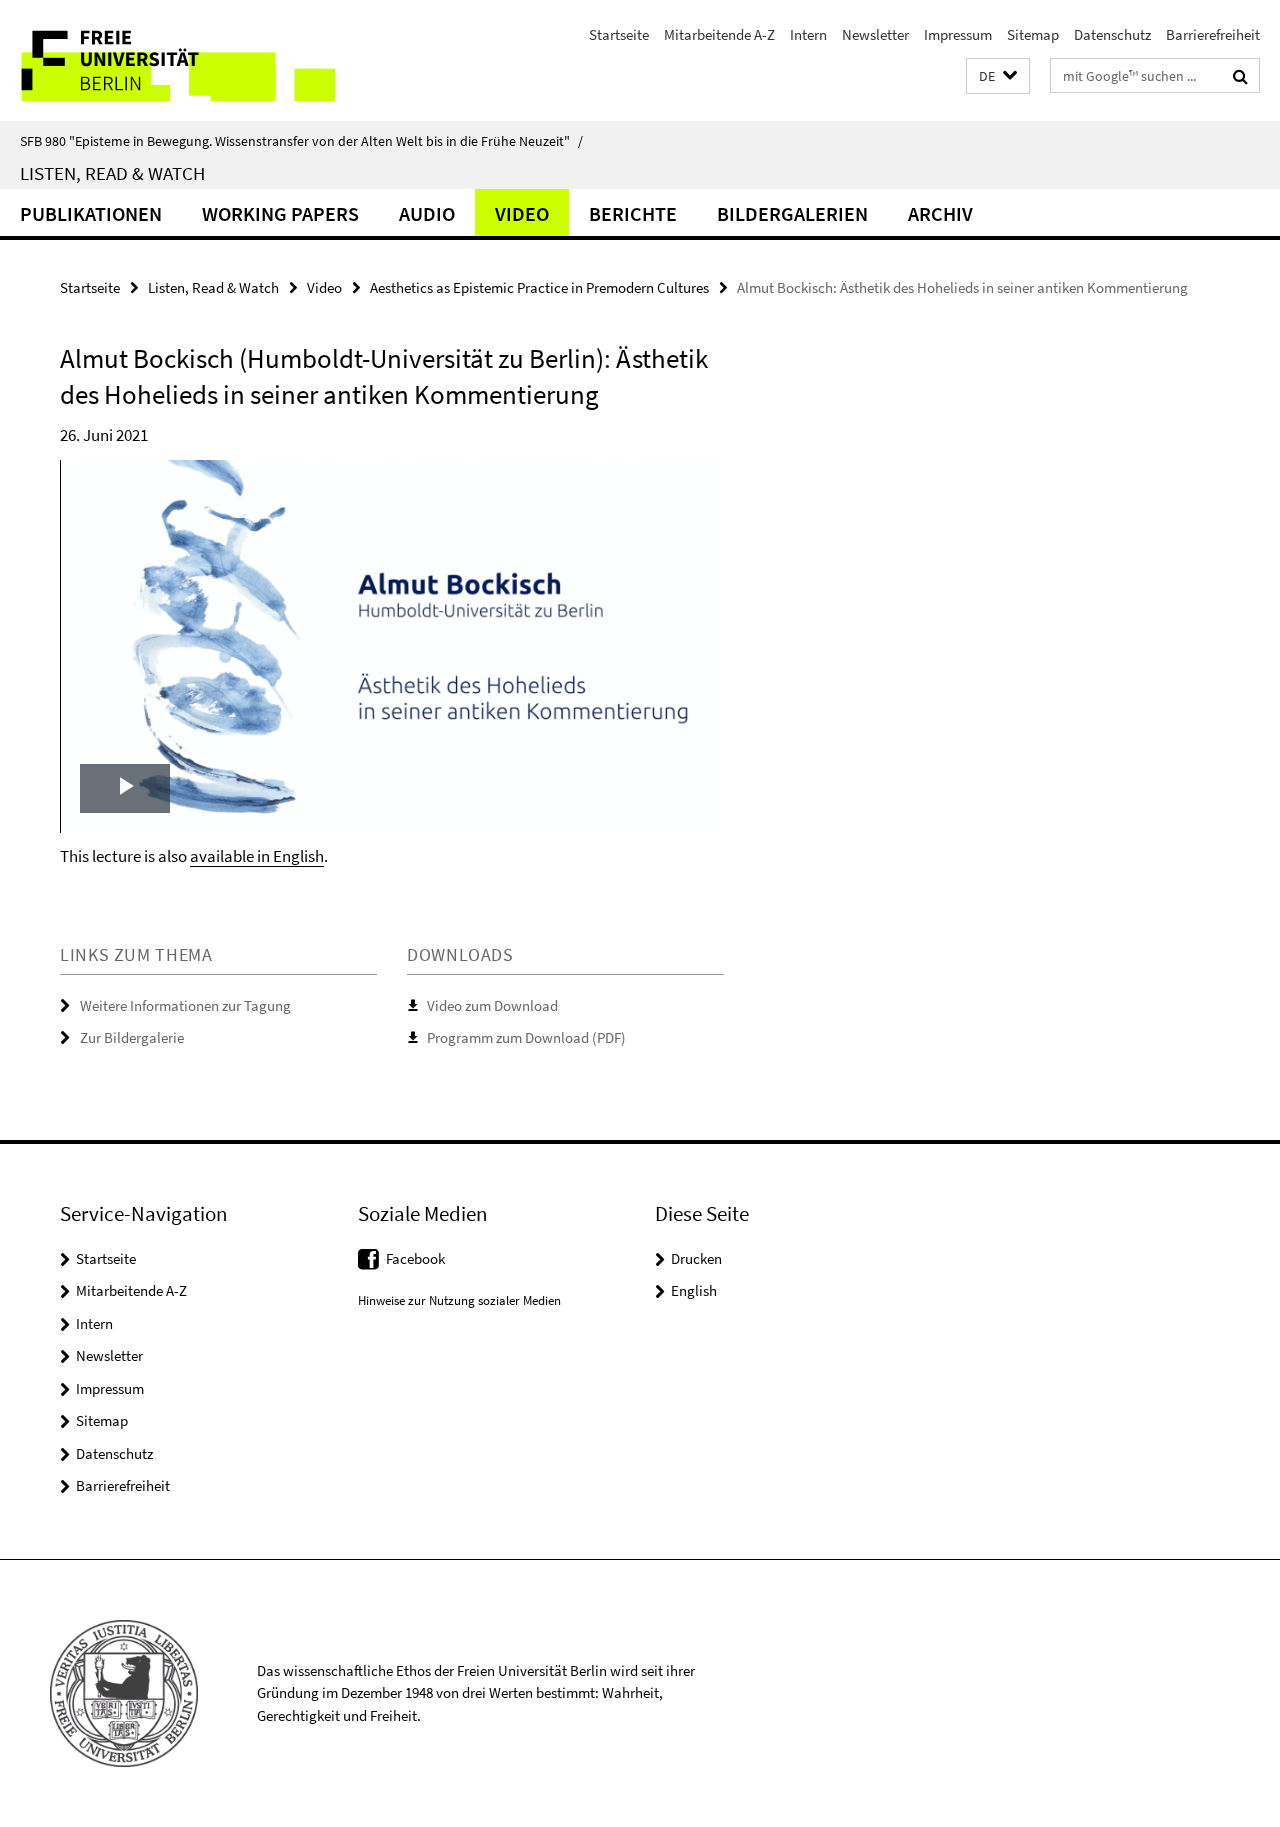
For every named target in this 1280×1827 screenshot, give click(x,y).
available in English (257, 856)
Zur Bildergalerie (132, 1037)
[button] (998, 76)
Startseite (619, 34)
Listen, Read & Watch (112, 173)
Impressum (958, 34)
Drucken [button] (696, 1258)
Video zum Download (492, 1005)
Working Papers (280, 213)
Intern (808, 34)
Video (522, 213)
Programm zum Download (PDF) (526, 1037)
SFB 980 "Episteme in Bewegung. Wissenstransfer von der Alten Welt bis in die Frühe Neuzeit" (301, 141)
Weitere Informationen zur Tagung (185, 1005)
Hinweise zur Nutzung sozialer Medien (459, 1300)
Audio (427, 213)
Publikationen (91, 213)
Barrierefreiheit (1213, 34)
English (694, 1290)
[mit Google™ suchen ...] (1240, 76)
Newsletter (875, 34)
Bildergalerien (792, 213)
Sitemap (1033, 34)
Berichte (633, 213)
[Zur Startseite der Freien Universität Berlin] (167, 60)
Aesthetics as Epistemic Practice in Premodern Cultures (539, 287)
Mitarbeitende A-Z (719, 34)
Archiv (940, 213)
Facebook (415, 1258)
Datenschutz (1112, 34)
